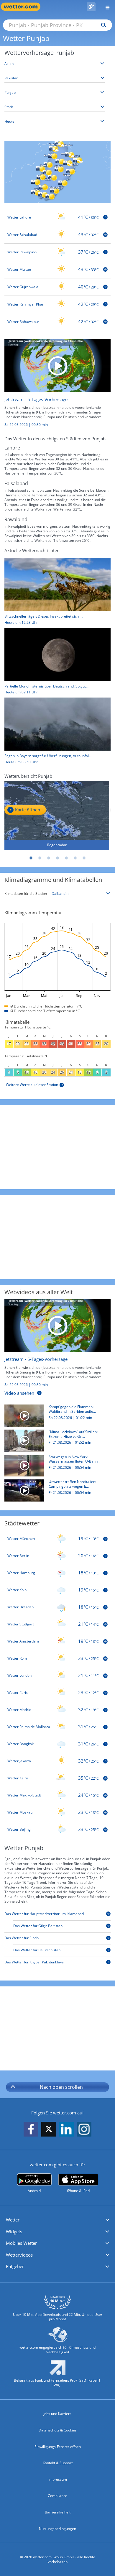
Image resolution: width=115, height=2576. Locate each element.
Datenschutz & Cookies (58, 2430)
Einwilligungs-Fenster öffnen (58, 2447)
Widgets (14, 2232)
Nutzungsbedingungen (57, 2529)
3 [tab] (49, 858)
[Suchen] (102, 25)
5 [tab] (66, 858)
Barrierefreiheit (58, 2512)
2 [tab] (40, 858)
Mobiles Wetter (21, 2243)
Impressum (58, 2479)
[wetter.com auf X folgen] (49, 2130)
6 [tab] (75, 858)
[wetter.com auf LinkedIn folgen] (66, 2129)
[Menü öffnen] (105, 7)
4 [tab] (57, 858)
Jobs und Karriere (57, 2414)
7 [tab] (84, 858)
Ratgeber (15, 2266)
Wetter (13, 2220)
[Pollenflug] (91, 7)
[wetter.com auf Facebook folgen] (31, 2129)
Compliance (57, 2496)
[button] (57, 2220)
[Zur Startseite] (24, 7)
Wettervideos (19, 2255)
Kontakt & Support (58, 2463)
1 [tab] (31, 858)
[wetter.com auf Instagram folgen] (84, 2129)
